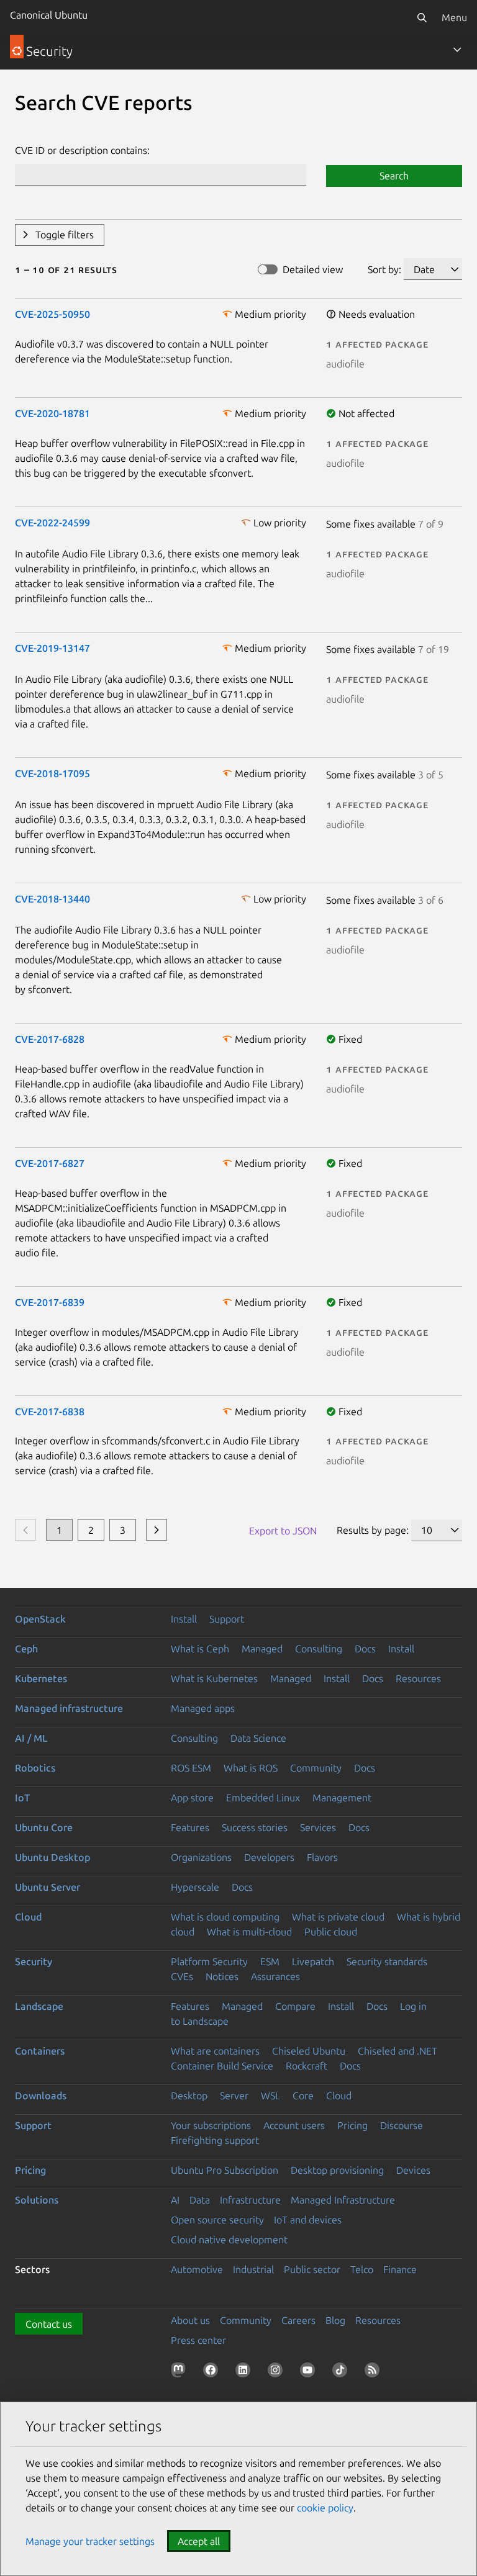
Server (234, 2096)
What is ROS (251, 1768)
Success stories (255, 1827)
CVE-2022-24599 (52, 523)
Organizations (201, 1857)
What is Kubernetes (214, 1678)
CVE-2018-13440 (52, 899)
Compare (295, 2006)
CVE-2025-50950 (52, 314)
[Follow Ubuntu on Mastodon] (181, 2372)
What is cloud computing (225, 1917)
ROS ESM (191, 1768)
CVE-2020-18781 (52, 413)
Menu (454, 17)
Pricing (352, 2125)
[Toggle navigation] (457, 50)
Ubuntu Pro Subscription (225, 2170)
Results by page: (373, 1530)
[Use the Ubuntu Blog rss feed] (375, 2372)
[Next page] (157, 1530)
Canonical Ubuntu (49, 15)
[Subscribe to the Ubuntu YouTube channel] (310, 2372)
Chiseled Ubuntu (309, 2051)
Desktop (189, 2096)
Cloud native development (229, 2240)
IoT (22, 1798)
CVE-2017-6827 (50, 1163)
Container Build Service (222, 2066)
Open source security (217, 2220)
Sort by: (384, 269)
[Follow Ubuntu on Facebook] (213, 2372)
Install (184, 1619)
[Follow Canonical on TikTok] (342, 2372)
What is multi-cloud (249, 1932)
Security (34, 1961)
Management (342, 1798)
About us (190, 2320)
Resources (418, 1678)
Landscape (39, 2006)
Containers (40, 2051)
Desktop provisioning (337, 2170)
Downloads (41, 2096)
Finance (400, 2269)
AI (175, 2200)
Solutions (37, 2200)
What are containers (215, 2051)
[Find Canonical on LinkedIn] (245, 2372)
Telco (362, 2269)
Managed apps (203, 1708)
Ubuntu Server (48, 1887)
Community (316, 1768)
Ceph (26, 1649)
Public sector (312, 2269)
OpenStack (40, 1619)
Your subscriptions (211, 2125)
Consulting (319, 1649)
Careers (298, 2320)
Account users (294, 2125)
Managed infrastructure (69, 1708)
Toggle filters (65, 235)
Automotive (197, 2269)
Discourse (402, 2125)
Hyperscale (195, 1887)
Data (200, 2200)
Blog (335, 2320)
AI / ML (31, 1738)
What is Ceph (200, 1649)
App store (192, 1798)
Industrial (253, 2269)
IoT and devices (308, 2220)
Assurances (275, 1976)
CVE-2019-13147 (52, 648)
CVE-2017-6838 (50, 1412)
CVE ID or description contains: (82, 150)
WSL (270, 2096)
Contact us (49, 2324)
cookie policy (325, 2508)
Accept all (199, 2541)
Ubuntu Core (44, 1827)
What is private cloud (338, 1917)
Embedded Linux (263, 1798)
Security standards (387, 1961)
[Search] (422, 17)
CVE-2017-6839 (50, 1302)
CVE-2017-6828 (50, 1039)
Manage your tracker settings (90, 2541)
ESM (270, 1961)
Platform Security (209, 1961)
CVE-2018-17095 (52, 773)
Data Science (258, 1738)
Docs (365, 1649)
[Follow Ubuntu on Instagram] (278, 2372)
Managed (262, 1649)
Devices (413, 2170)
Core (303, 2096)
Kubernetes (41, 1678)
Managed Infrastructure (343, 2200)
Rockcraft (307, 2066)
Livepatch (313, 1961)
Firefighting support (215, 2140)
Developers (269, 1857)
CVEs (182, 1976)
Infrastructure (250, 2200)
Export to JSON (283, 1531)
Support (227, 1619)
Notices (222, 1976)
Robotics (35, 1768)
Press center (198, 2340)
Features (190, 1827)
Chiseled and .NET (397, 2051)
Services (318, 1827)
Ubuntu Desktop (52, 1857)
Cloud (28, 1917)
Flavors (322, 1857)
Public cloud (331, 1932)
